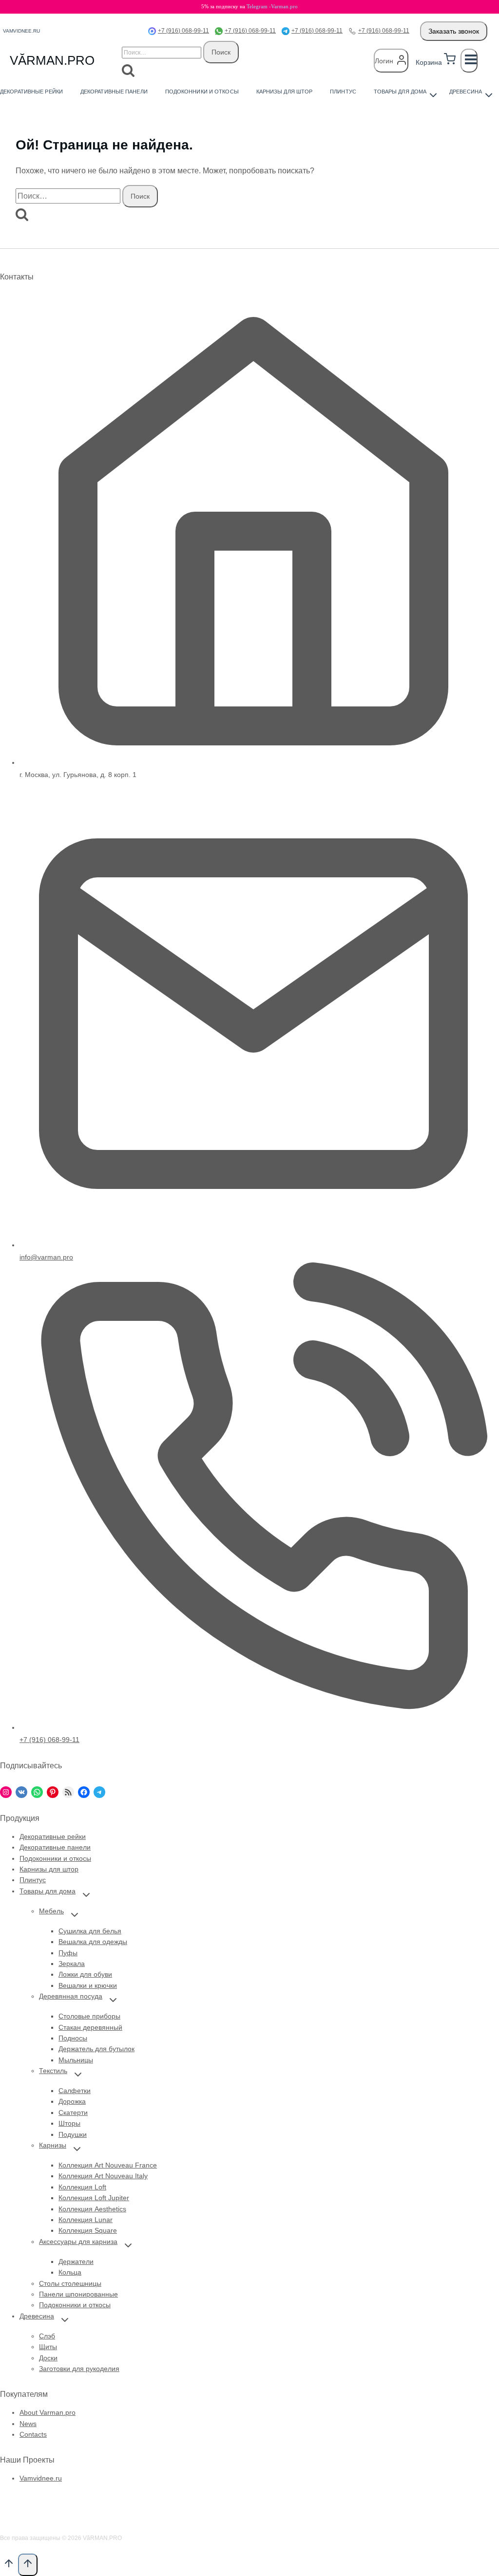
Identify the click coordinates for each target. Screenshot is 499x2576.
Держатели (76, 2261)
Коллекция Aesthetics (92, 2209)
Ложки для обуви (85, 1974)
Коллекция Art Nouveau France (108, 2165)
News (28, 2424)
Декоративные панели (114, 92)
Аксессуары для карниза (78, 2242)
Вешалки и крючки (88, 1985)
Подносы (73, 2038)
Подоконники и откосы (202, 92)
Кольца (70, 2272)
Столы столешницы (70, 2283)
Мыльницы (76, 2060)
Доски (48, 2358)
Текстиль (53, 2071)
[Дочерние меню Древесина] (468, 92)
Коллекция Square (88, 2230)
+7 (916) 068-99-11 (183, 31)
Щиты (48, 2347)
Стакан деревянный (90, 2027)
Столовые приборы (89, 2016)
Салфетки (75, 2091)
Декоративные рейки (31, 92)
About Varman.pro (48, 2412)
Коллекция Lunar (86, 2220)
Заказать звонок (454, 31)
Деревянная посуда (71, 1996)
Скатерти (73, 2113)
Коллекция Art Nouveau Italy (103, 2176)
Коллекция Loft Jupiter (94, 2198)
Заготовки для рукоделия (79, 2369)
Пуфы (68, 1953)
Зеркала (72, 1964)
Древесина (37, 2316)
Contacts (33, 2434)
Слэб (47, 2336)
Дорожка (72, 2101)
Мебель (51, 1911)
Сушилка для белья (90, 1931)
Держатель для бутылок (96, 2049)
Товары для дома (48, 1891)
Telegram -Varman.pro (272, 6)
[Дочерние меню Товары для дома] (403, 92)
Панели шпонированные (78, 2294)
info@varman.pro (46, 1257)
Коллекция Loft (82, 2187)
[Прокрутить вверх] (9, 2566)
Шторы (69, 2123)
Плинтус (343, 92)
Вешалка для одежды (93, 1942)
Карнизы (53, 2145)
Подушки (73, 2134)
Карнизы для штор (285, 92)
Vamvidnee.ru (41, 2478)
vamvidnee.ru (21, 31)
